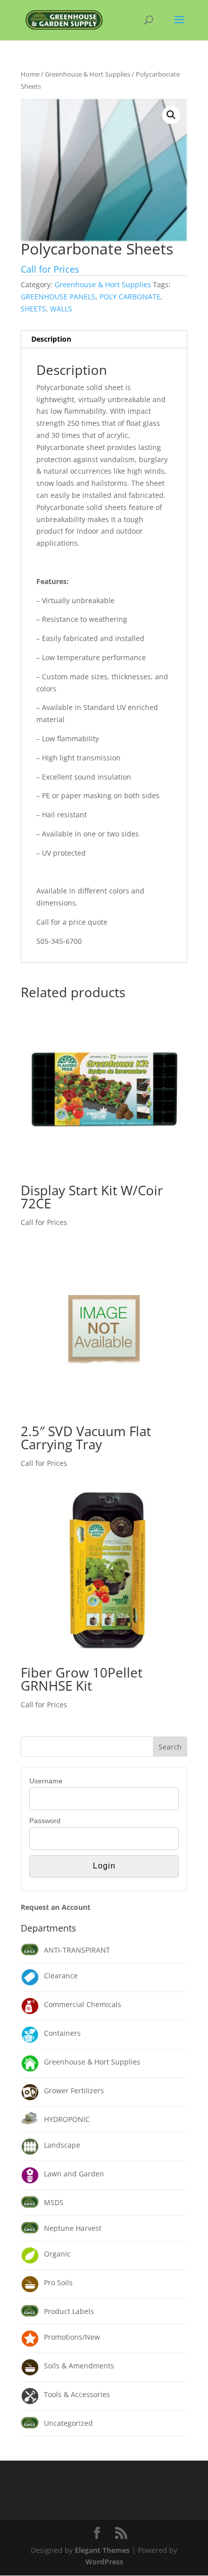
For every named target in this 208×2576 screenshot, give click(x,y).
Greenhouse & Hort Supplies (88, 74)
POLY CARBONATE (130, 297)
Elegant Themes (102, 2550)
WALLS (61, 309)
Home (30, 74)
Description (51, 339)
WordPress (104, 2562)
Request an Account (56, 1907)
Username (46, 1781)
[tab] (104, 339)
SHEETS (33, 309)
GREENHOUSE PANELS (58, 297)
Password (45, 1821)
